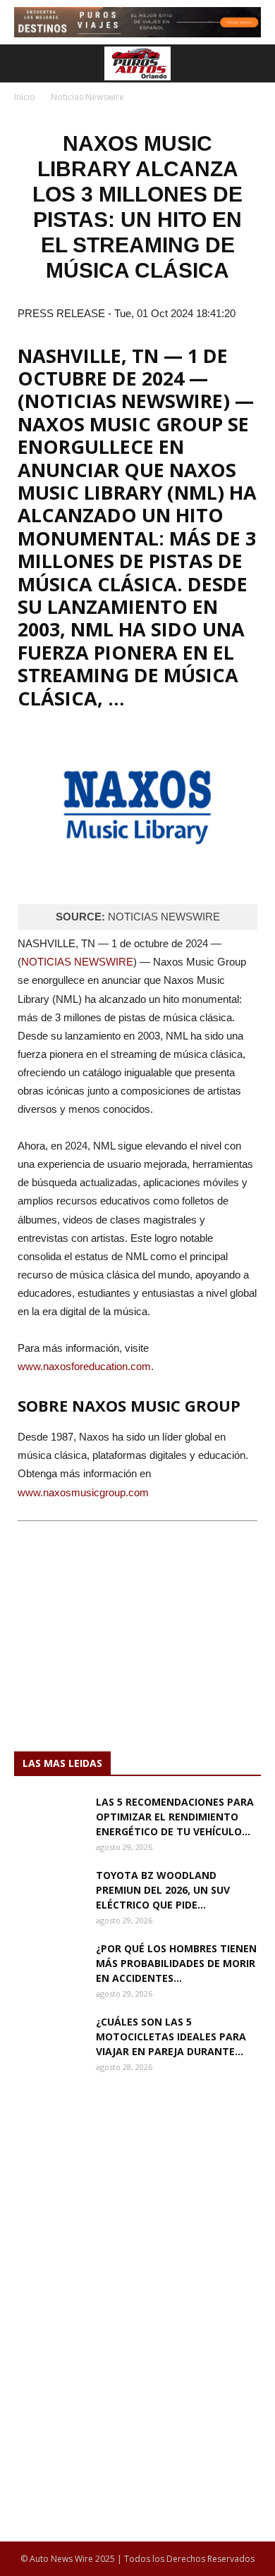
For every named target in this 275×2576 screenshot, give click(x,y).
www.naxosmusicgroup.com (83, 1492)
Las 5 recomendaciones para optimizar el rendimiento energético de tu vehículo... (175, 1817)
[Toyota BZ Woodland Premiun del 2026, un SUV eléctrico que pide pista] (49, 1892)
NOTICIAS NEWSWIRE (77, 962)
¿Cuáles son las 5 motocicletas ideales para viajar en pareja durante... (171, 2036)
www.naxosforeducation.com (84, 1366)
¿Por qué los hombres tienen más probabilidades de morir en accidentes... (176, 1963)
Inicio (25, 97)
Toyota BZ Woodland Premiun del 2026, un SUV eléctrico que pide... (163, 1890)
